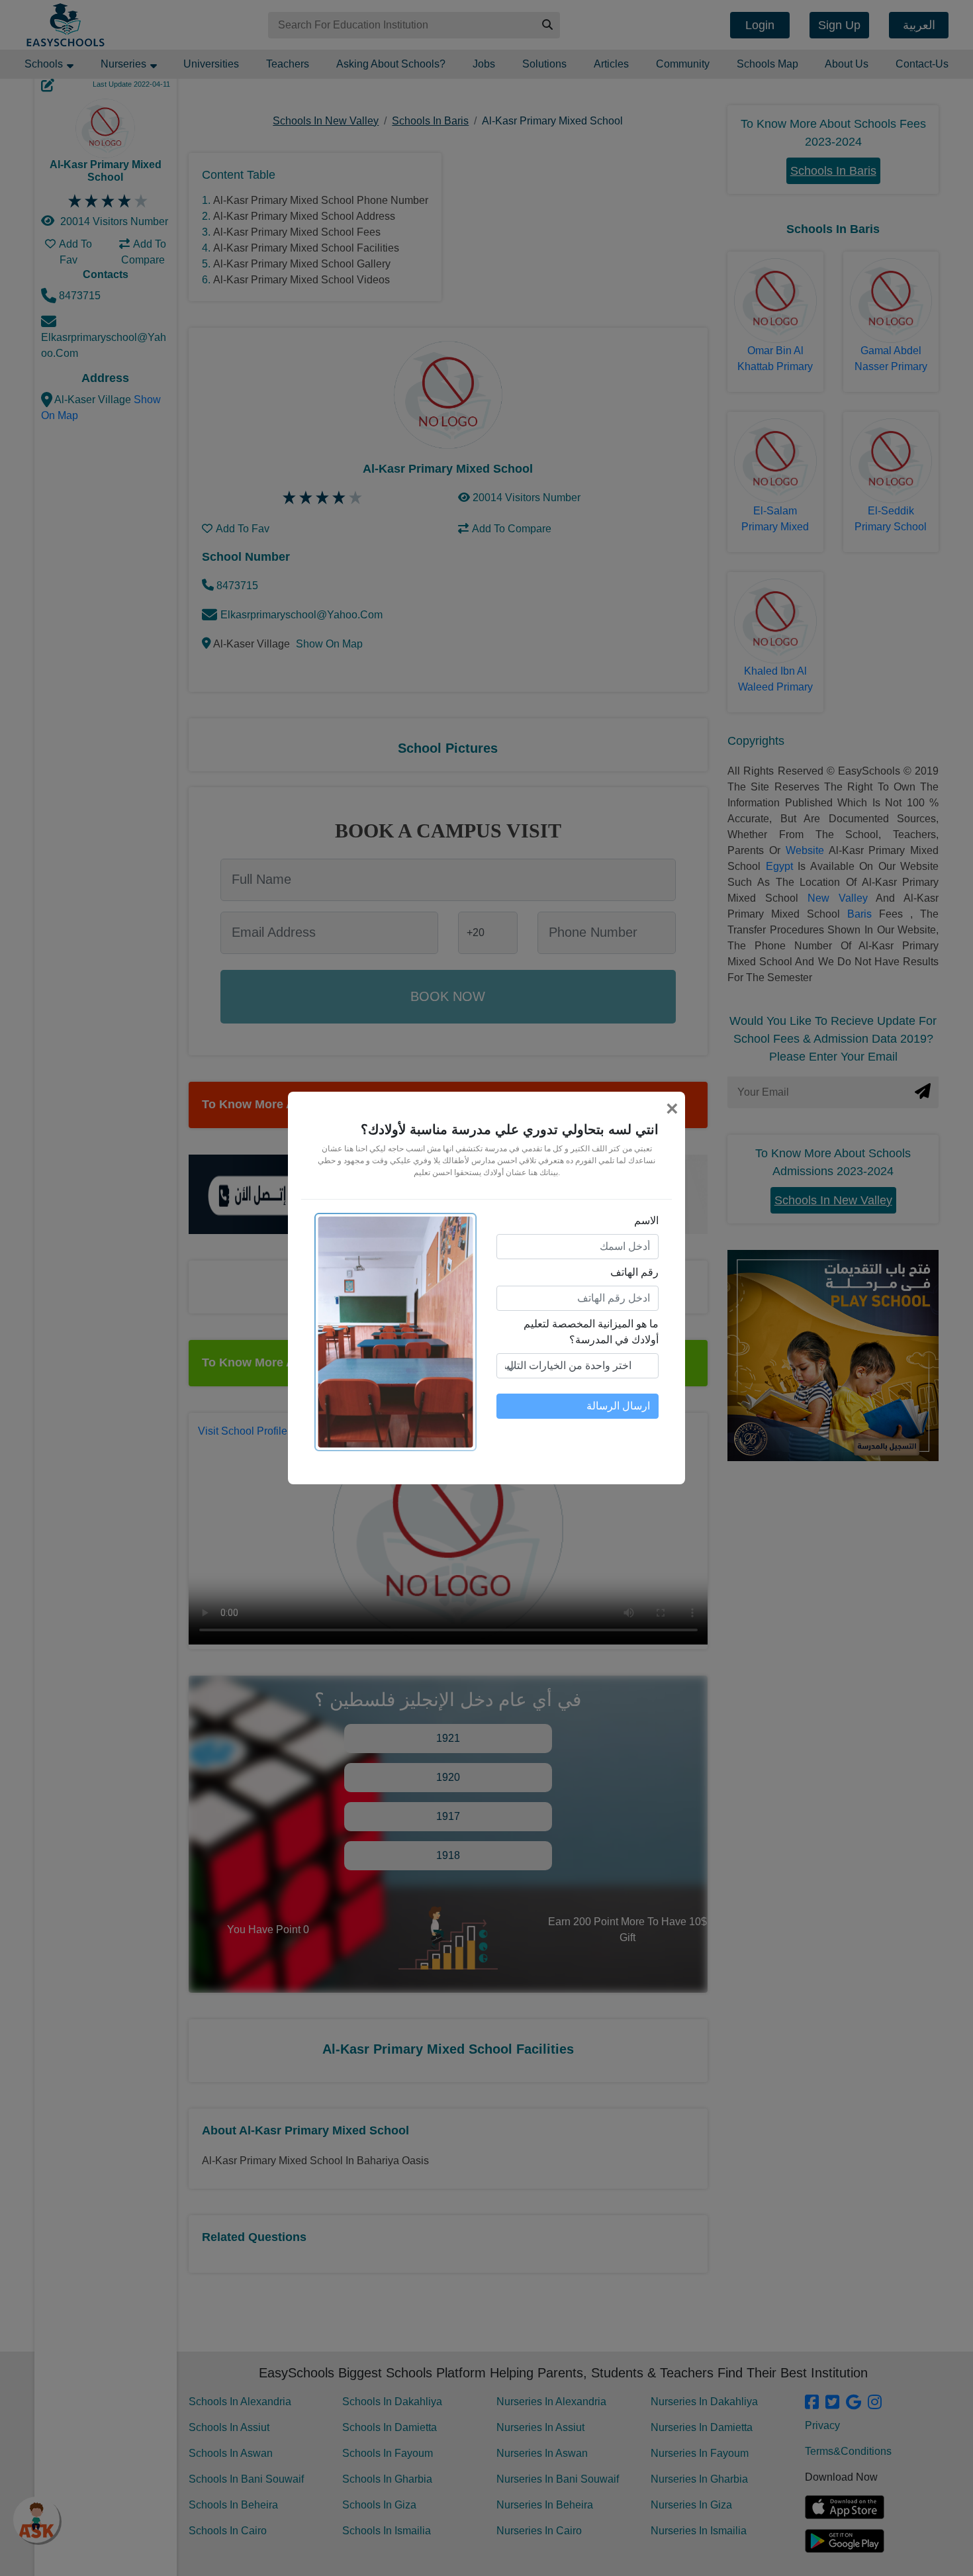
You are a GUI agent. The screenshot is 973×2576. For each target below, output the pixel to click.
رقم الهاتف (634, 1272)
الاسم (646, 1220)
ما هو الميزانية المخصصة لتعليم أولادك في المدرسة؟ (591, 1332)
